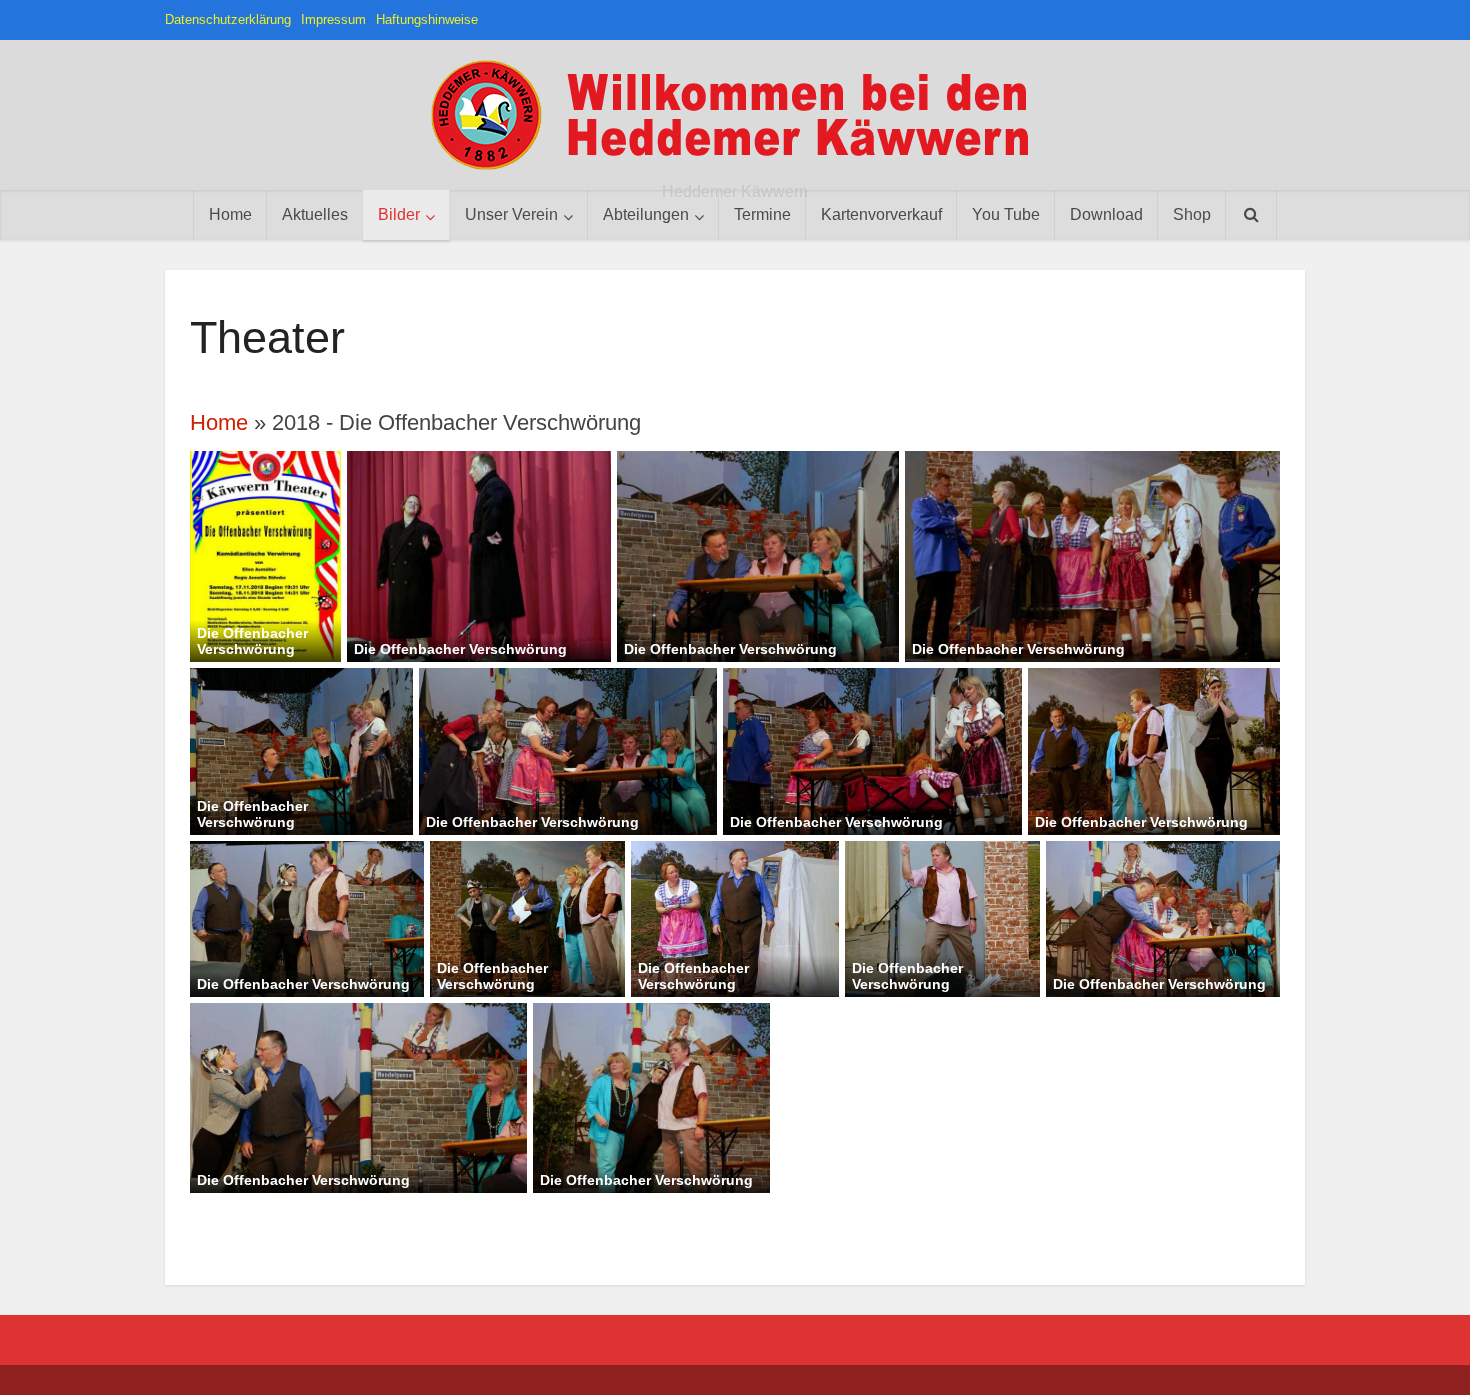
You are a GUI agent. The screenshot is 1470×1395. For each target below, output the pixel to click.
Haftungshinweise (427, 19)
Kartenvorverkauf (881, 214)
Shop (1192, 214)
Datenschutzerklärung (228, 19)
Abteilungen (646, 214)
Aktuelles (315, 214)
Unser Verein (511, 214)
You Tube (1006, 214)
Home (230, 214)
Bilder (399, 214)
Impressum (333, 19)
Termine (762, 214)
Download (1106, 214)
